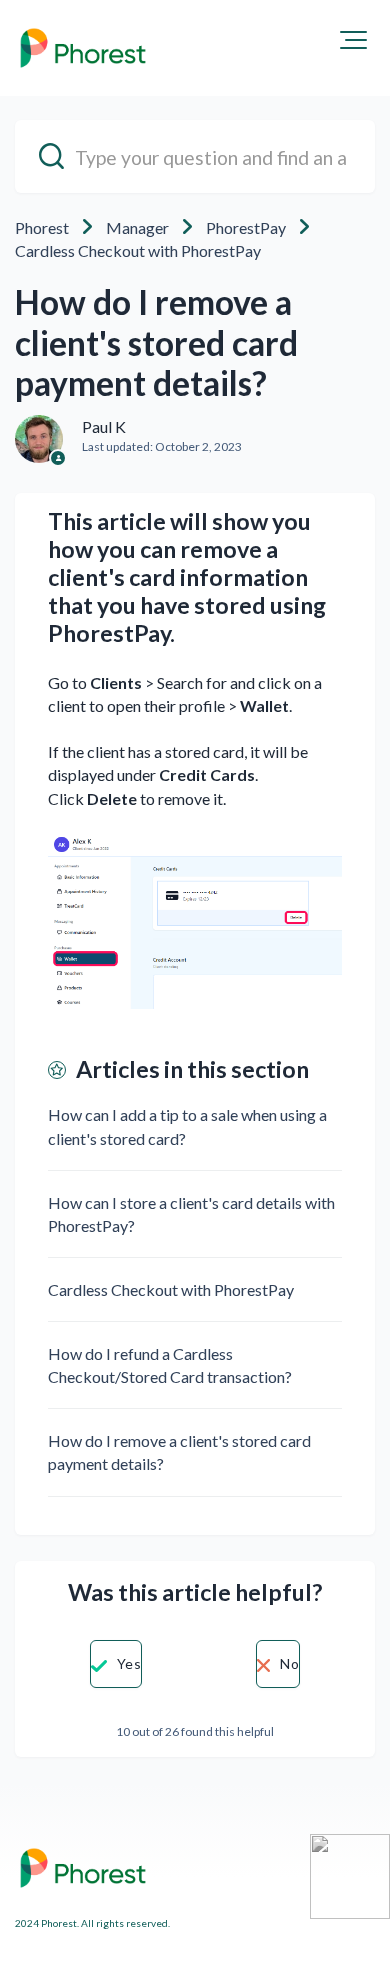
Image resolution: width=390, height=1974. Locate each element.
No (289, 1663)
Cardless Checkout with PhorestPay (138, 250)
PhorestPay (246, 227)
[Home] (83, 48)
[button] (353, 40)
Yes (128, 1663)
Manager (137, 227)
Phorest (42, 227)
